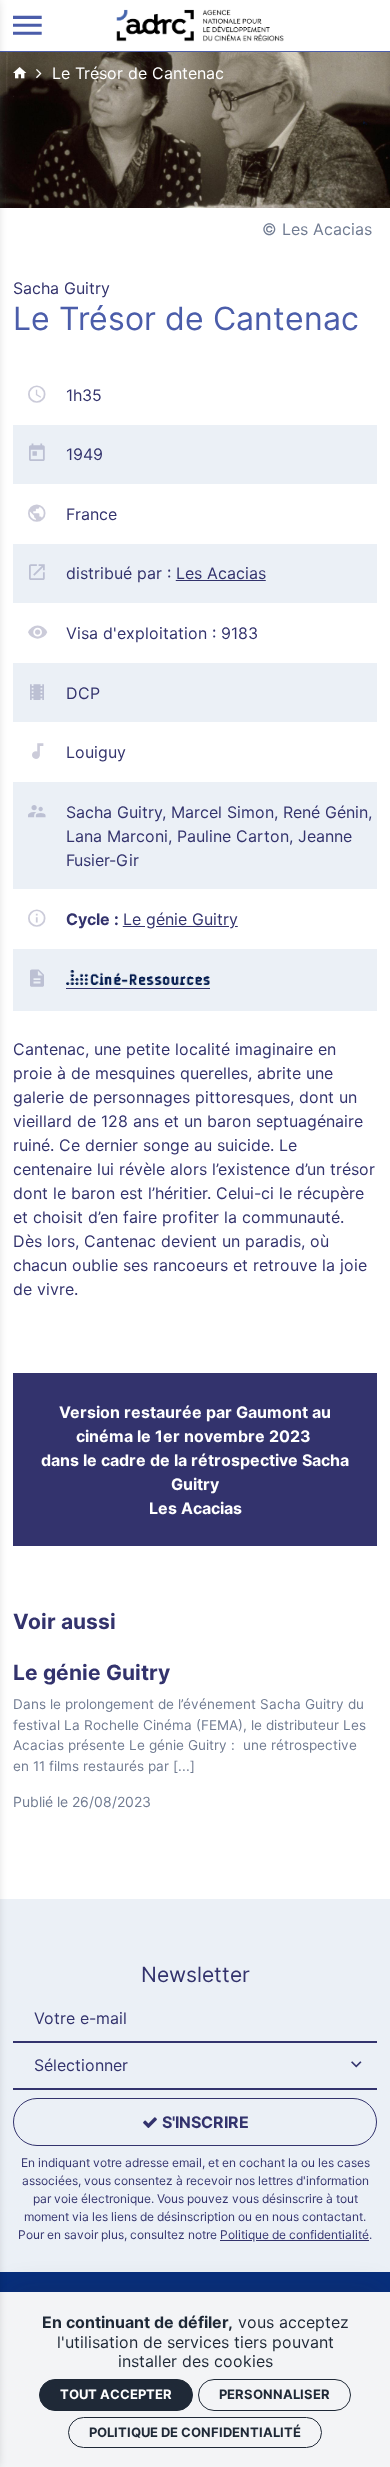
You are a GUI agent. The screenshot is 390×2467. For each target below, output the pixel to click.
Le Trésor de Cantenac (138, 73)
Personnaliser (274, 2394)
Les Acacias (221, 573)
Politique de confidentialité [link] (195, 2432)
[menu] (27, 25)
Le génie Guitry (180, 919)
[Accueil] (200, 24)
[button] (194, 2066)
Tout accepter (116, 2394)
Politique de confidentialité (294, 2234)
